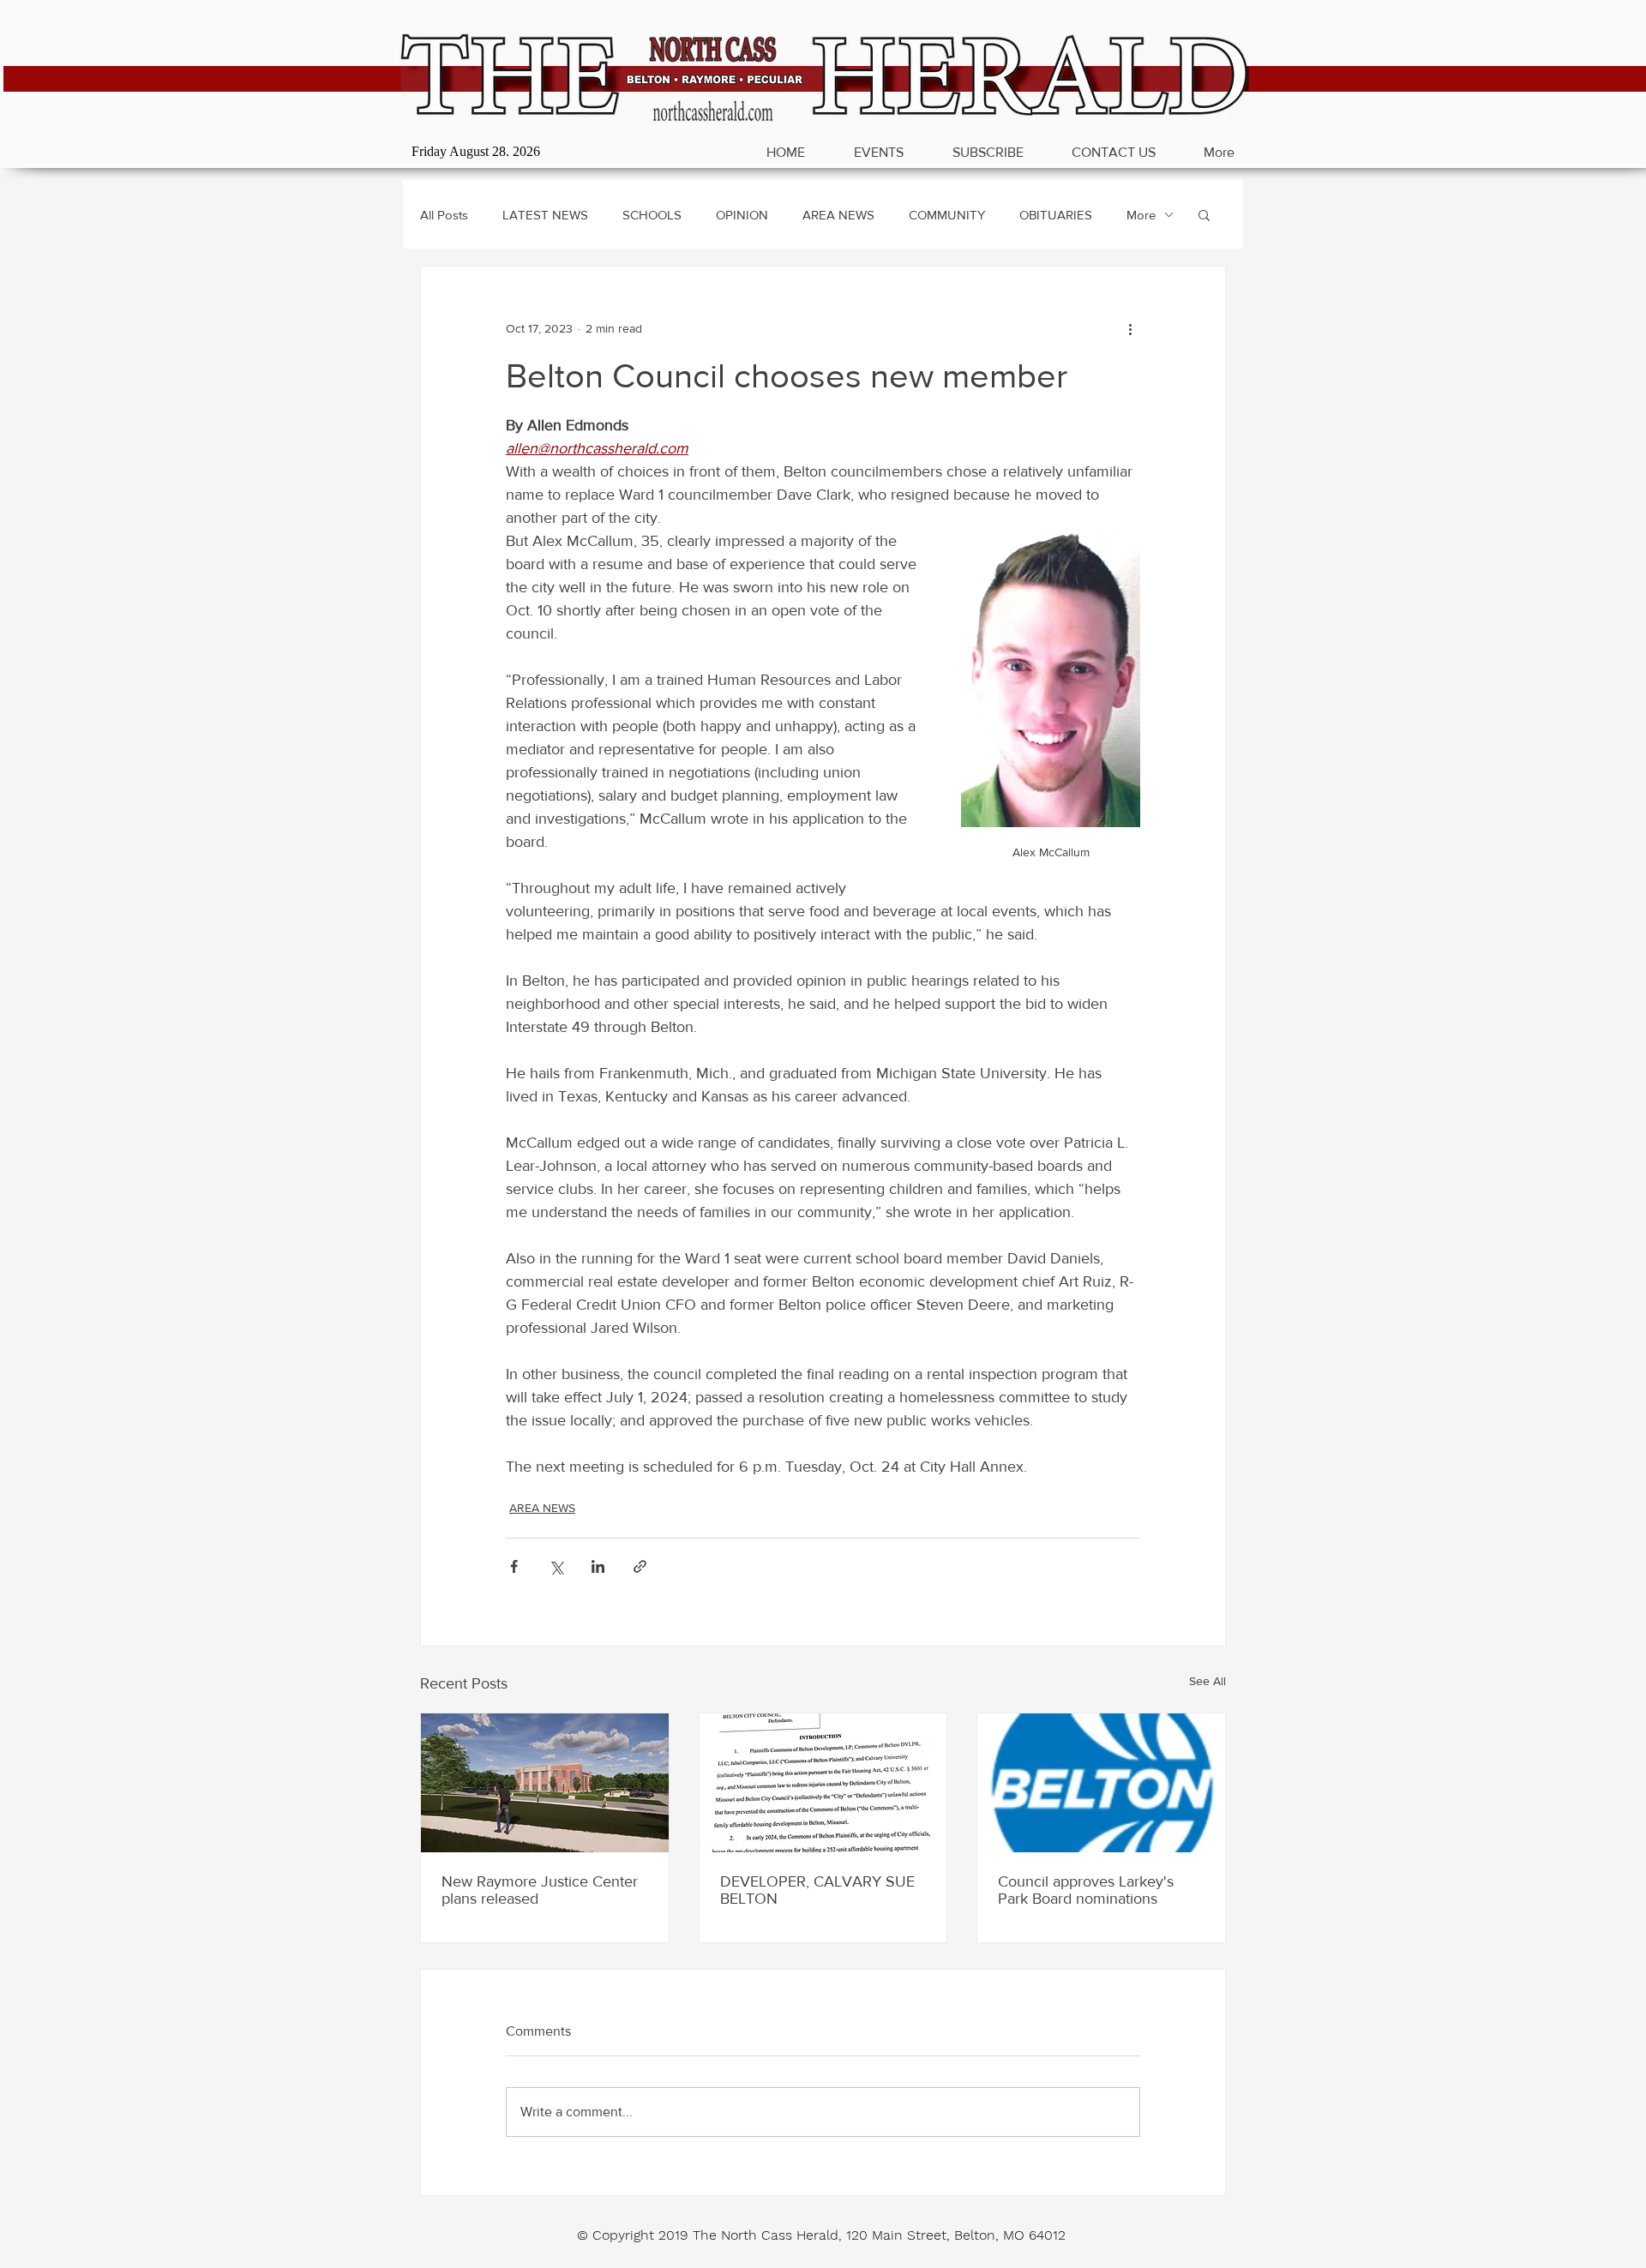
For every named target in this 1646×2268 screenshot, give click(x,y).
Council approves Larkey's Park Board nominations (1086, 1890)
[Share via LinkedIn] (598, 1566)
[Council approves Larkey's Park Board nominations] (1101, 1783)
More (1141, 215)
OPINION (742, 215)
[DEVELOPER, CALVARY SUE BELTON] (823, 1783)
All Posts (444, 215)
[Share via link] (640, 1566)
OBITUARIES (1056, 215)
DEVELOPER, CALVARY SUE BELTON (817, 1890)
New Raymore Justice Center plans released (540, 1890)
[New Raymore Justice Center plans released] (545, 1783)
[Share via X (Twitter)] (556, 1566)
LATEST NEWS (545, 215)
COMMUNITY (947, 215)
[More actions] (1130, 328)
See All (1207, 1681)
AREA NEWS (838, 215)
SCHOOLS (652, 215)
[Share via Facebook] (514, 1566)
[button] (1204, 214)
